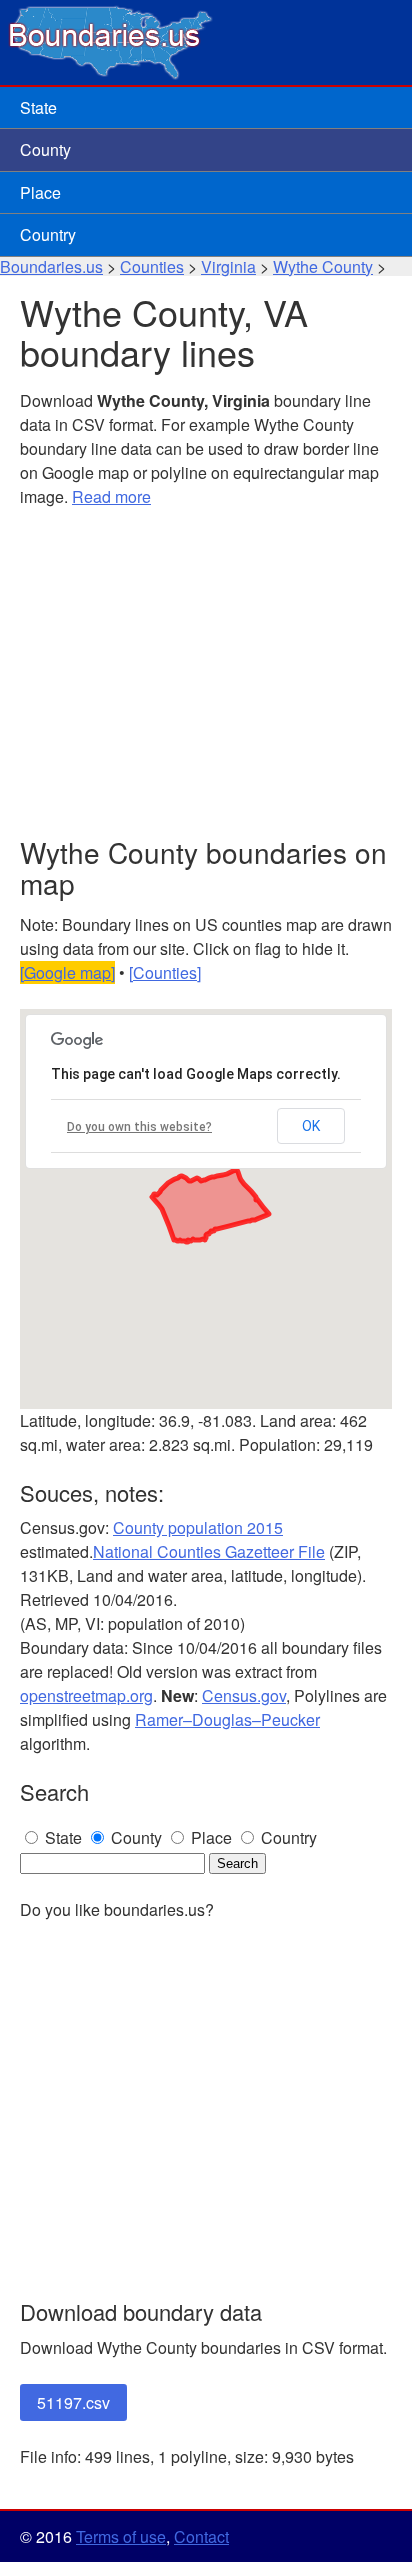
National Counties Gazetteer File (209, 1551)
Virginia (228, 266)
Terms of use (121, 2536)
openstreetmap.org (86, 1695)
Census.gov (244, 1695)
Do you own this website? (139, 1127)
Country (48, 234)
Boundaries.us (51, 266)
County (45, 149)
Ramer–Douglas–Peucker (227, 1719)
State (38, 107)
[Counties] (165, 972)
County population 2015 (198, 1527)
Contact (201, 2536)
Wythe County (323, 266)
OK (311, 1126)
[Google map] (67, 972)
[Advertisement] (206, 673)
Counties (152, 266)
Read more (111, 496)
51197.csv (73, 2402)
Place (40, 192)
